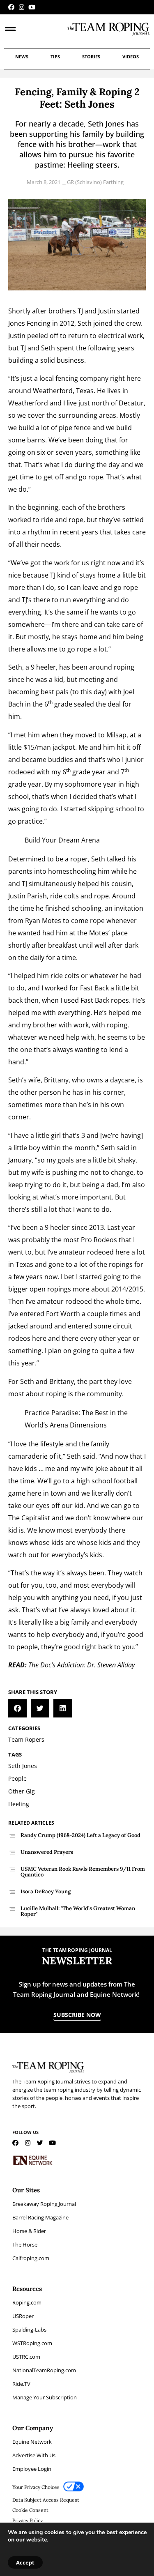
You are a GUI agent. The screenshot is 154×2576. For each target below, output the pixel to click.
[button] (17, 1708)
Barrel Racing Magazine (40, 2217)
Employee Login (32, 2469)
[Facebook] (11, 7)
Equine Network (32, 2442)
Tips (55, 56)
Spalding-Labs (29, 2330)
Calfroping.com (31, 2258)
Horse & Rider (29, 2231)
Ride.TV (21, 2384)
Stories (91, 56)
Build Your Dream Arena (62, 840)
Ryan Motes (43, 921)
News (22, 56)
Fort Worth (63, 1314)
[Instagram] (22, 7)
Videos (131, 56)
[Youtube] (32, 7)
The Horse (25, 2245)
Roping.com (27, 2302)
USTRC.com (26, 2357)
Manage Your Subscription (45, 2397)
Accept (25, 2562)
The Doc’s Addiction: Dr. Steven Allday (82, 1665)
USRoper (23, 2316)
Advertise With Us (34, 2455)
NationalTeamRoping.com (44, 2370)
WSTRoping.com (32, 2343)
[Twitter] (40, 2143)
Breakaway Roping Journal (44, 2204)
